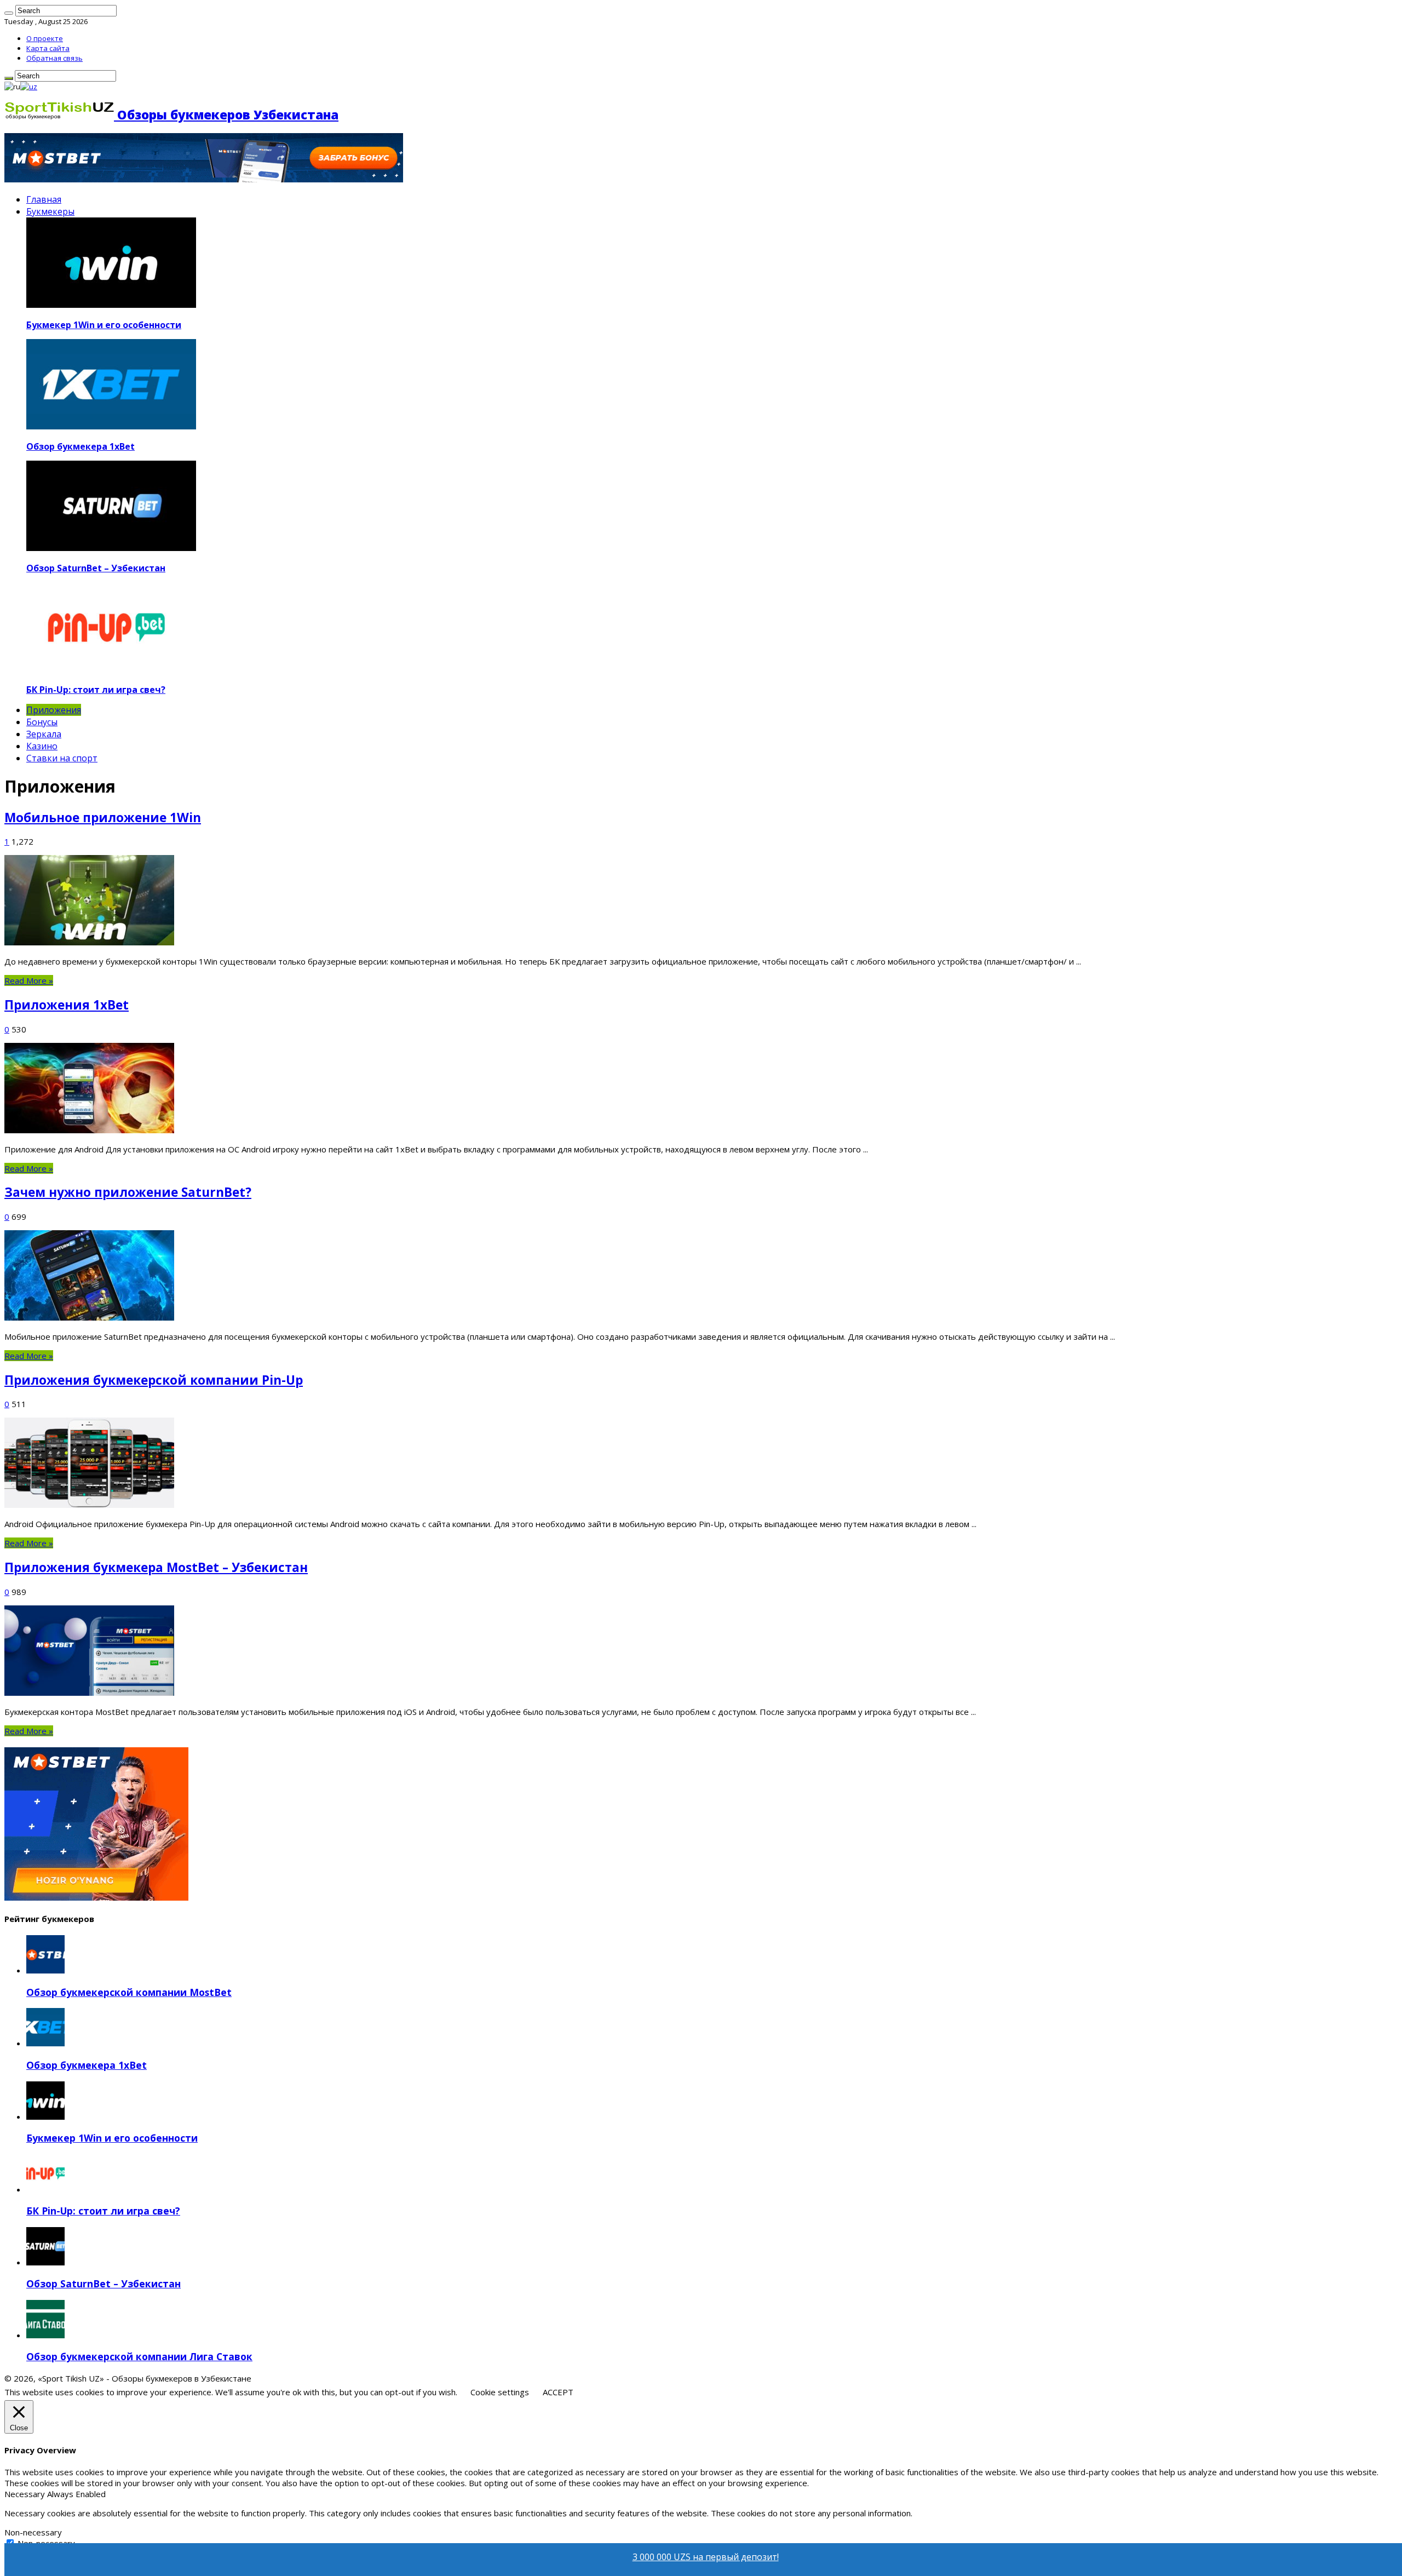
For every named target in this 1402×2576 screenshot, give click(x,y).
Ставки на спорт (62, 758)
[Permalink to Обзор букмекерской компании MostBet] (45, 1970)
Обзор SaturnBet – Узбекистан (96, 568)
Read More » (29, 980)
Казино (42, 746)
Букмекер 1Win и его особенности (104, 325)
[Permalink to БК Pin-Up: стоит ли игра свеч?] (45, 2189)
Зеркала (44, 734)
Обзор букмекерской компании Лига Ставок (139, 2356)
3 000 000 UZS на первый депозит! (706, 2557)
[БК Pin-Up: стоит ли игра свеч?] (111, 669)
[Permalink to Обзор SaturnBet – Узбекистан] (45, 2262)
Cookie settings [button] (500, 2392)
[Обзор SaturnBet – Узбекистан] (111, 548)
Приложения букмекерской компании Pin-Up (154, 1380)
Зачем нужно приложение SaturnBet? (128, 1192)
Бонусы (42, 722)
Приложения (54, 710)
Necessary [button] (26, 2494)
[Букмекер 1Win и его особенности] (111, 305)
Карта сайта (48, 48)
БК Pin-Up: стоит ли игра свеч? (96, 690)
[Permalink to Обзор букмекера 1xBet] (45, 2043)
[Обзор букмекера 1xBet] (111, 426)
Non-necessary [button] (33, 2532)
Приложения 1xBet (67, 1005)
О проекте (45, 38)
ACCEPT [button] (558, 2392)
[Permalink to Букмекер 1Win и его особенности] (45, 2116)
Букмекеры (50, 211)
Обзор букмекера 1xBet (81, 446)
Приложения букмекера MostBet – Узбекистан (156, 1567)
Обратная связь (54, 58)
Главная (44, 199)
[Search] (9, 13)
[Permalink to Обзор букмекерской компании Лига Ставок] (45, 2335)
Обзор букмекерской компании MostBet (129, 1992)
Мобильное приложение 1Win (103, 817)
